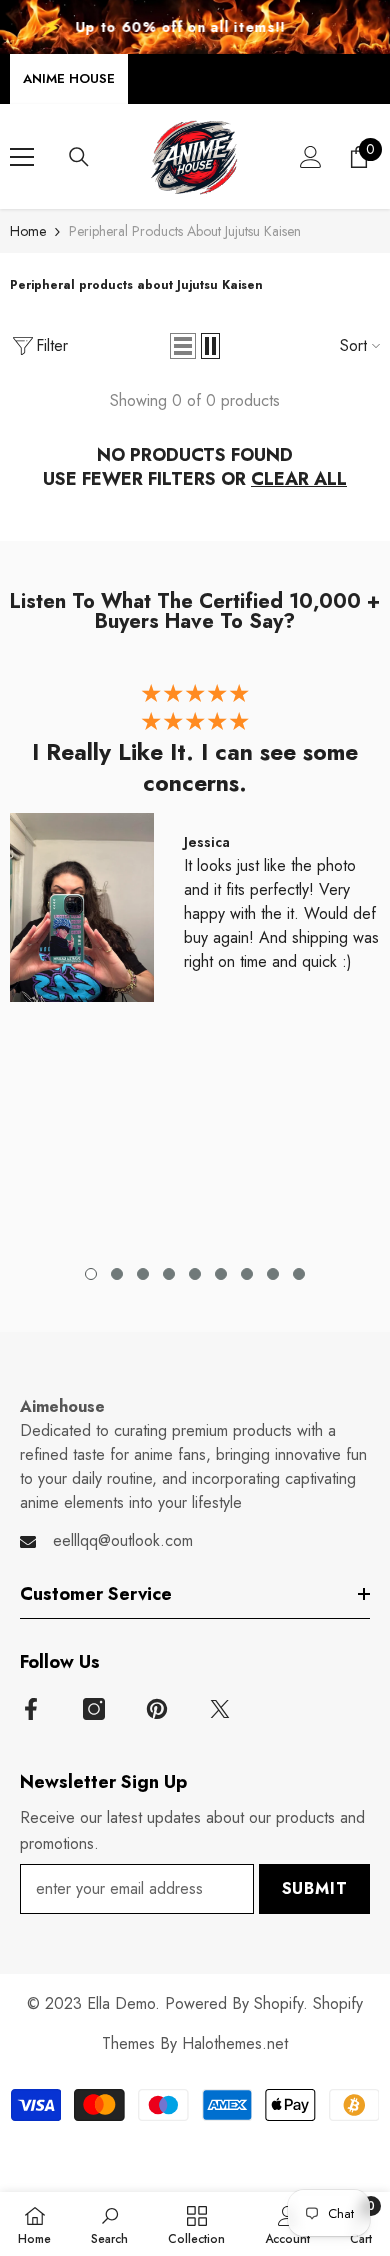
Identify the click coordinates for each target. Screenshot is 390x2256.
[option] (195, 847)
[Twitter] (220, 1709)
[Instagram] (94, 1709)
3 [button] (143, 1274)
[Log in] (311, 157)
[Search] (79, 157)
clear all (299, 479)
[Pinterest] (157, 1709)
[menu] (22, 157)
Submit (315, 1888)
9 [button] (299, 1274)
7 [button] (247, 1274)
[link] (109, 2224)
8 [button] (273, 1274)
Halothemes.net (235, 2043)
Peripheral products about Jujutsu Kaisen (185, 231)
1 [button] (91, 1274)
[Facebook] (31, 1709)
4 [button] (169, 1274)
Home (28, 231)
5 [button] (195, 1274)
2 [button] (117, 1274)
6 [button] (221, 1274)
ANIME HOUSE (69, 78)
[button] (183, 346)
